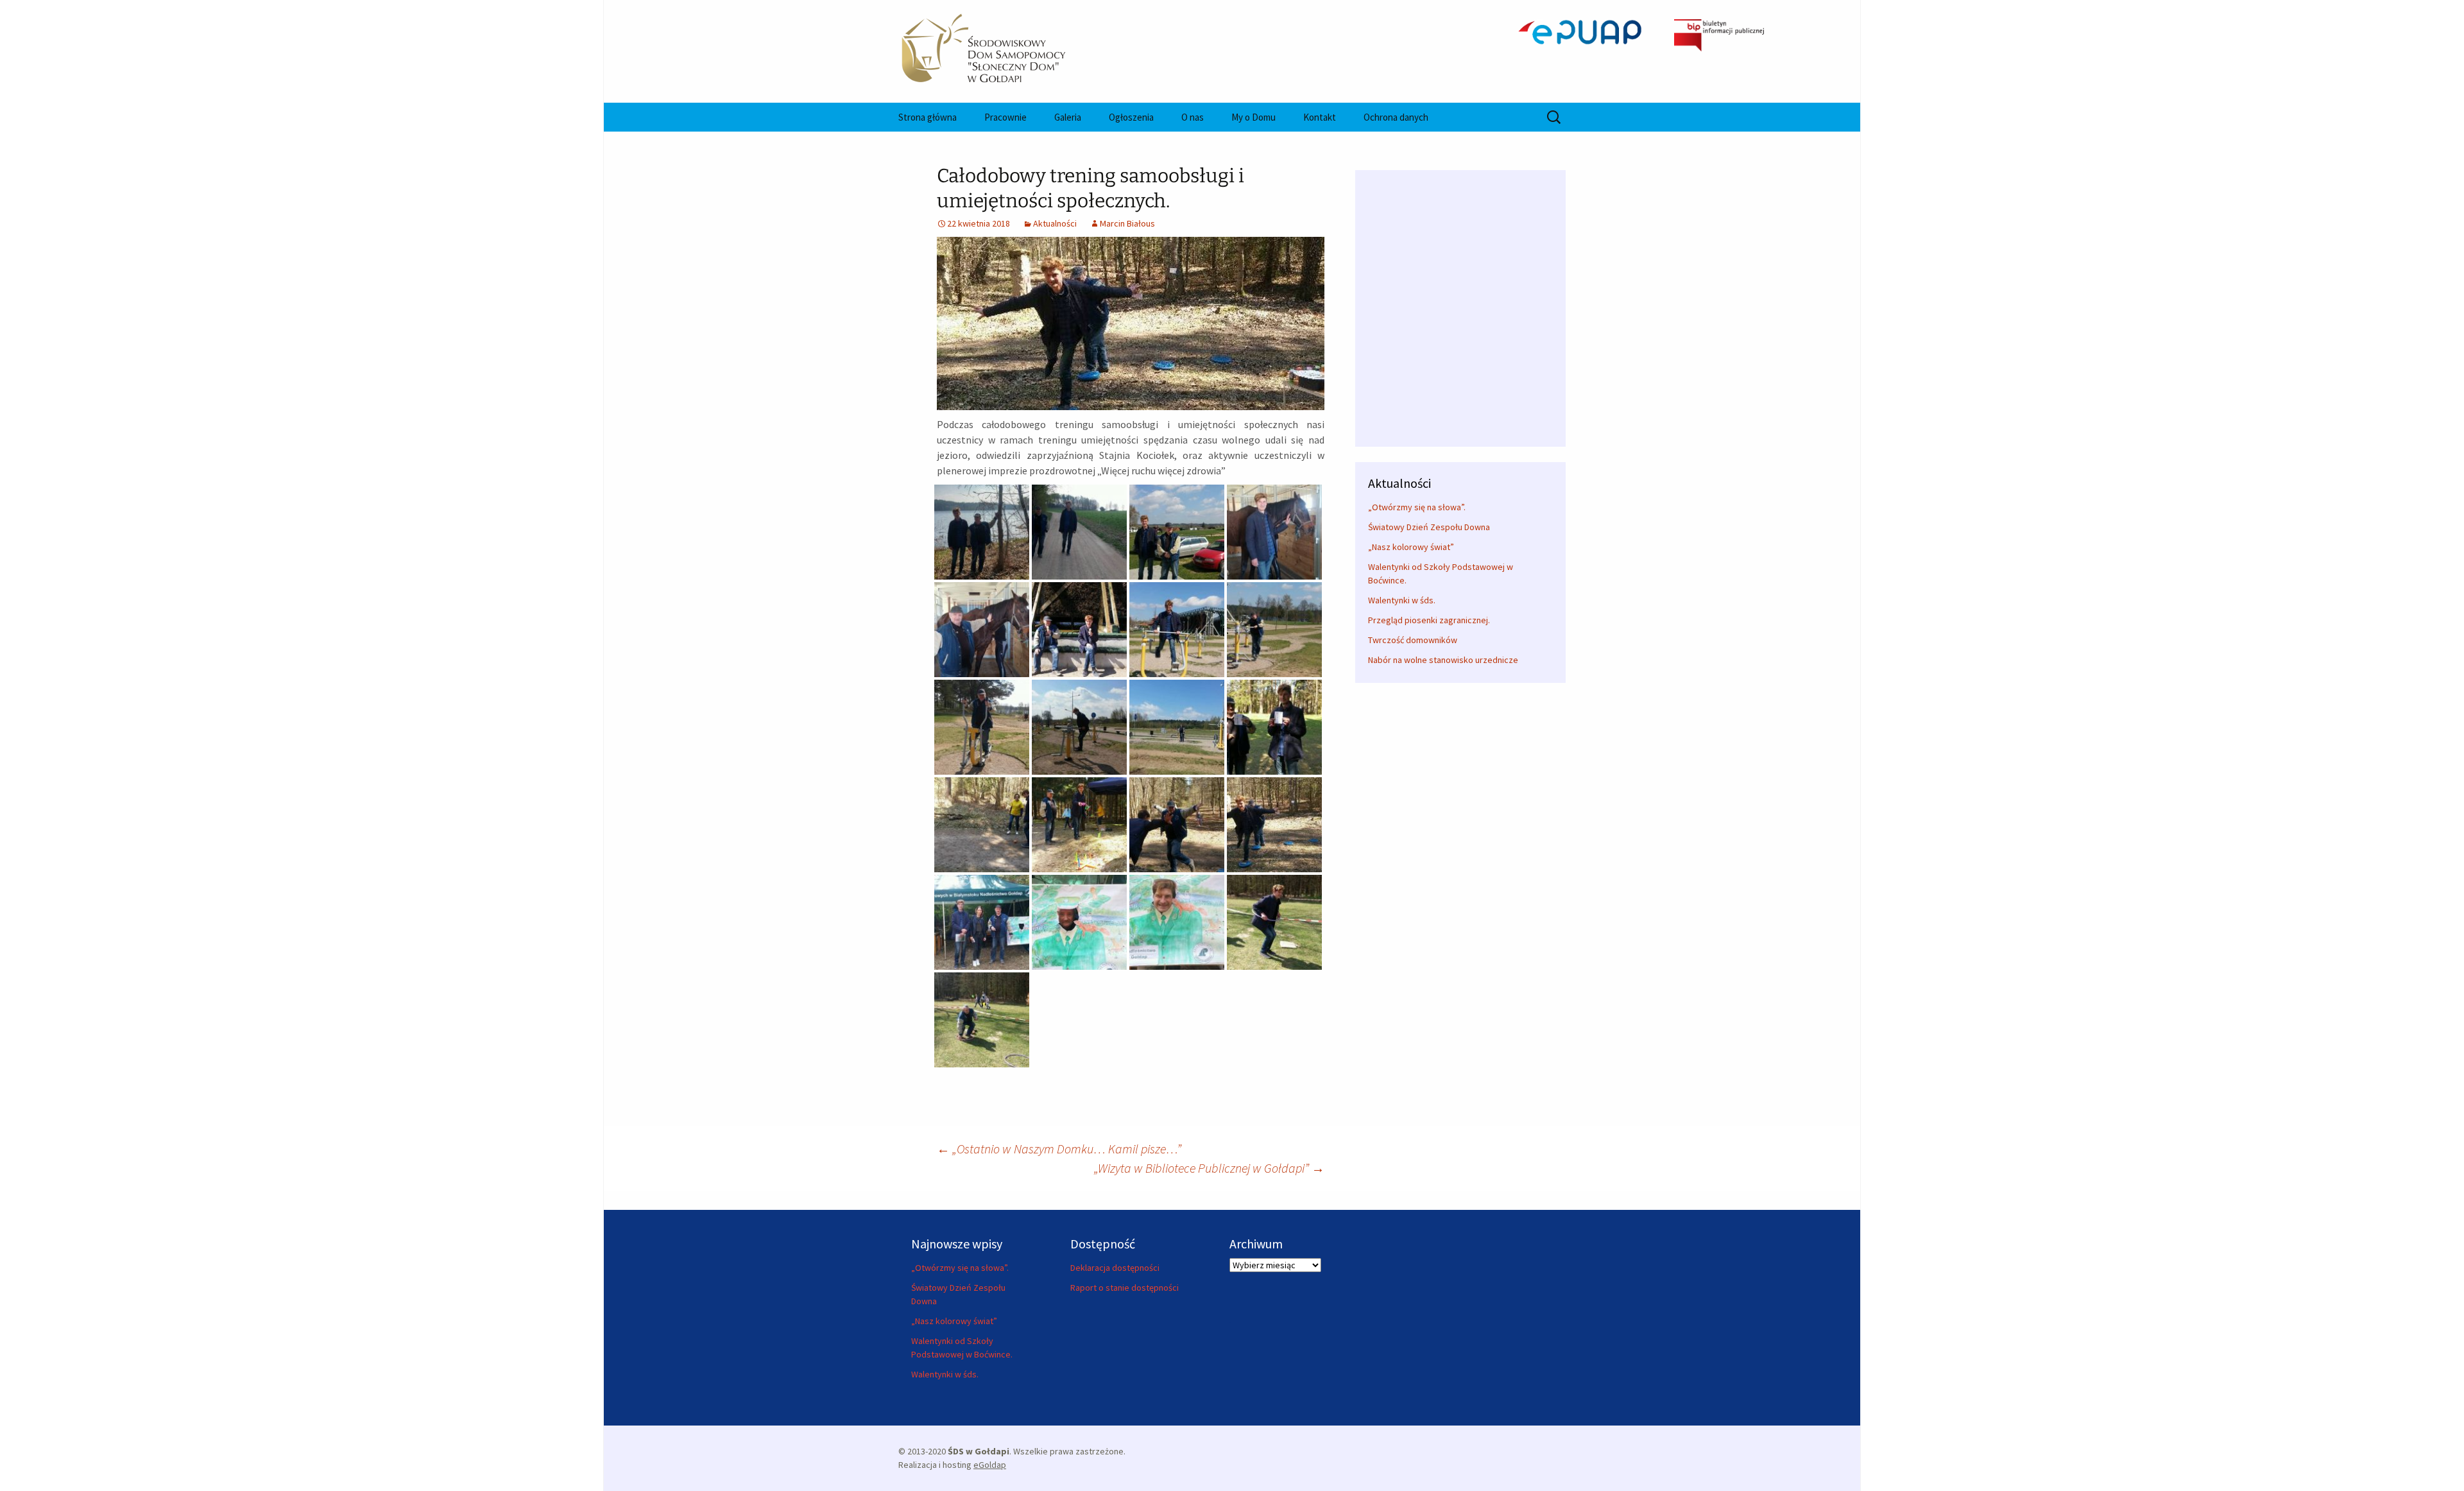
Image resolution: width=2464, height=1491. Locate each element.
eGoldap (990, 1465)
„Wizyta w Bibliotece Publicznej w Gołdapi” (1209, 1168)
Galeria (1068, 117)
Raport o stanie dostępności (1125, 1288)
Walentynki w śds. (1402, 600)
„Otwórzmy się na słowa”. (1417, 507)
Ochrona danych (1396, 117)
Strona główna (928, 117)
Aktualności (1055, 223)
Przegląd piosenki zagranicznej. (1429, 620)
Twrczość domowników (1413, 640)
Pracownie (1005, 117)
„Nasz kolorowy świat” (1411, 547)
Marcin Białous (1127, 223)
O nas (1193, 117)
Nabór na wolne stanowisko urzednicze (1443, 660)
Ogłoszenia (1131, 117)
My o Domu (1253, 117)
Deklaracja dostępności (1115, 1268)
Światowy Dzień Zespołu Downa (1429, 527)
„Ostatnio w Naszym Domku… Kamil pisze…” (1059, 1149)
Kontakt (1320, 117)
